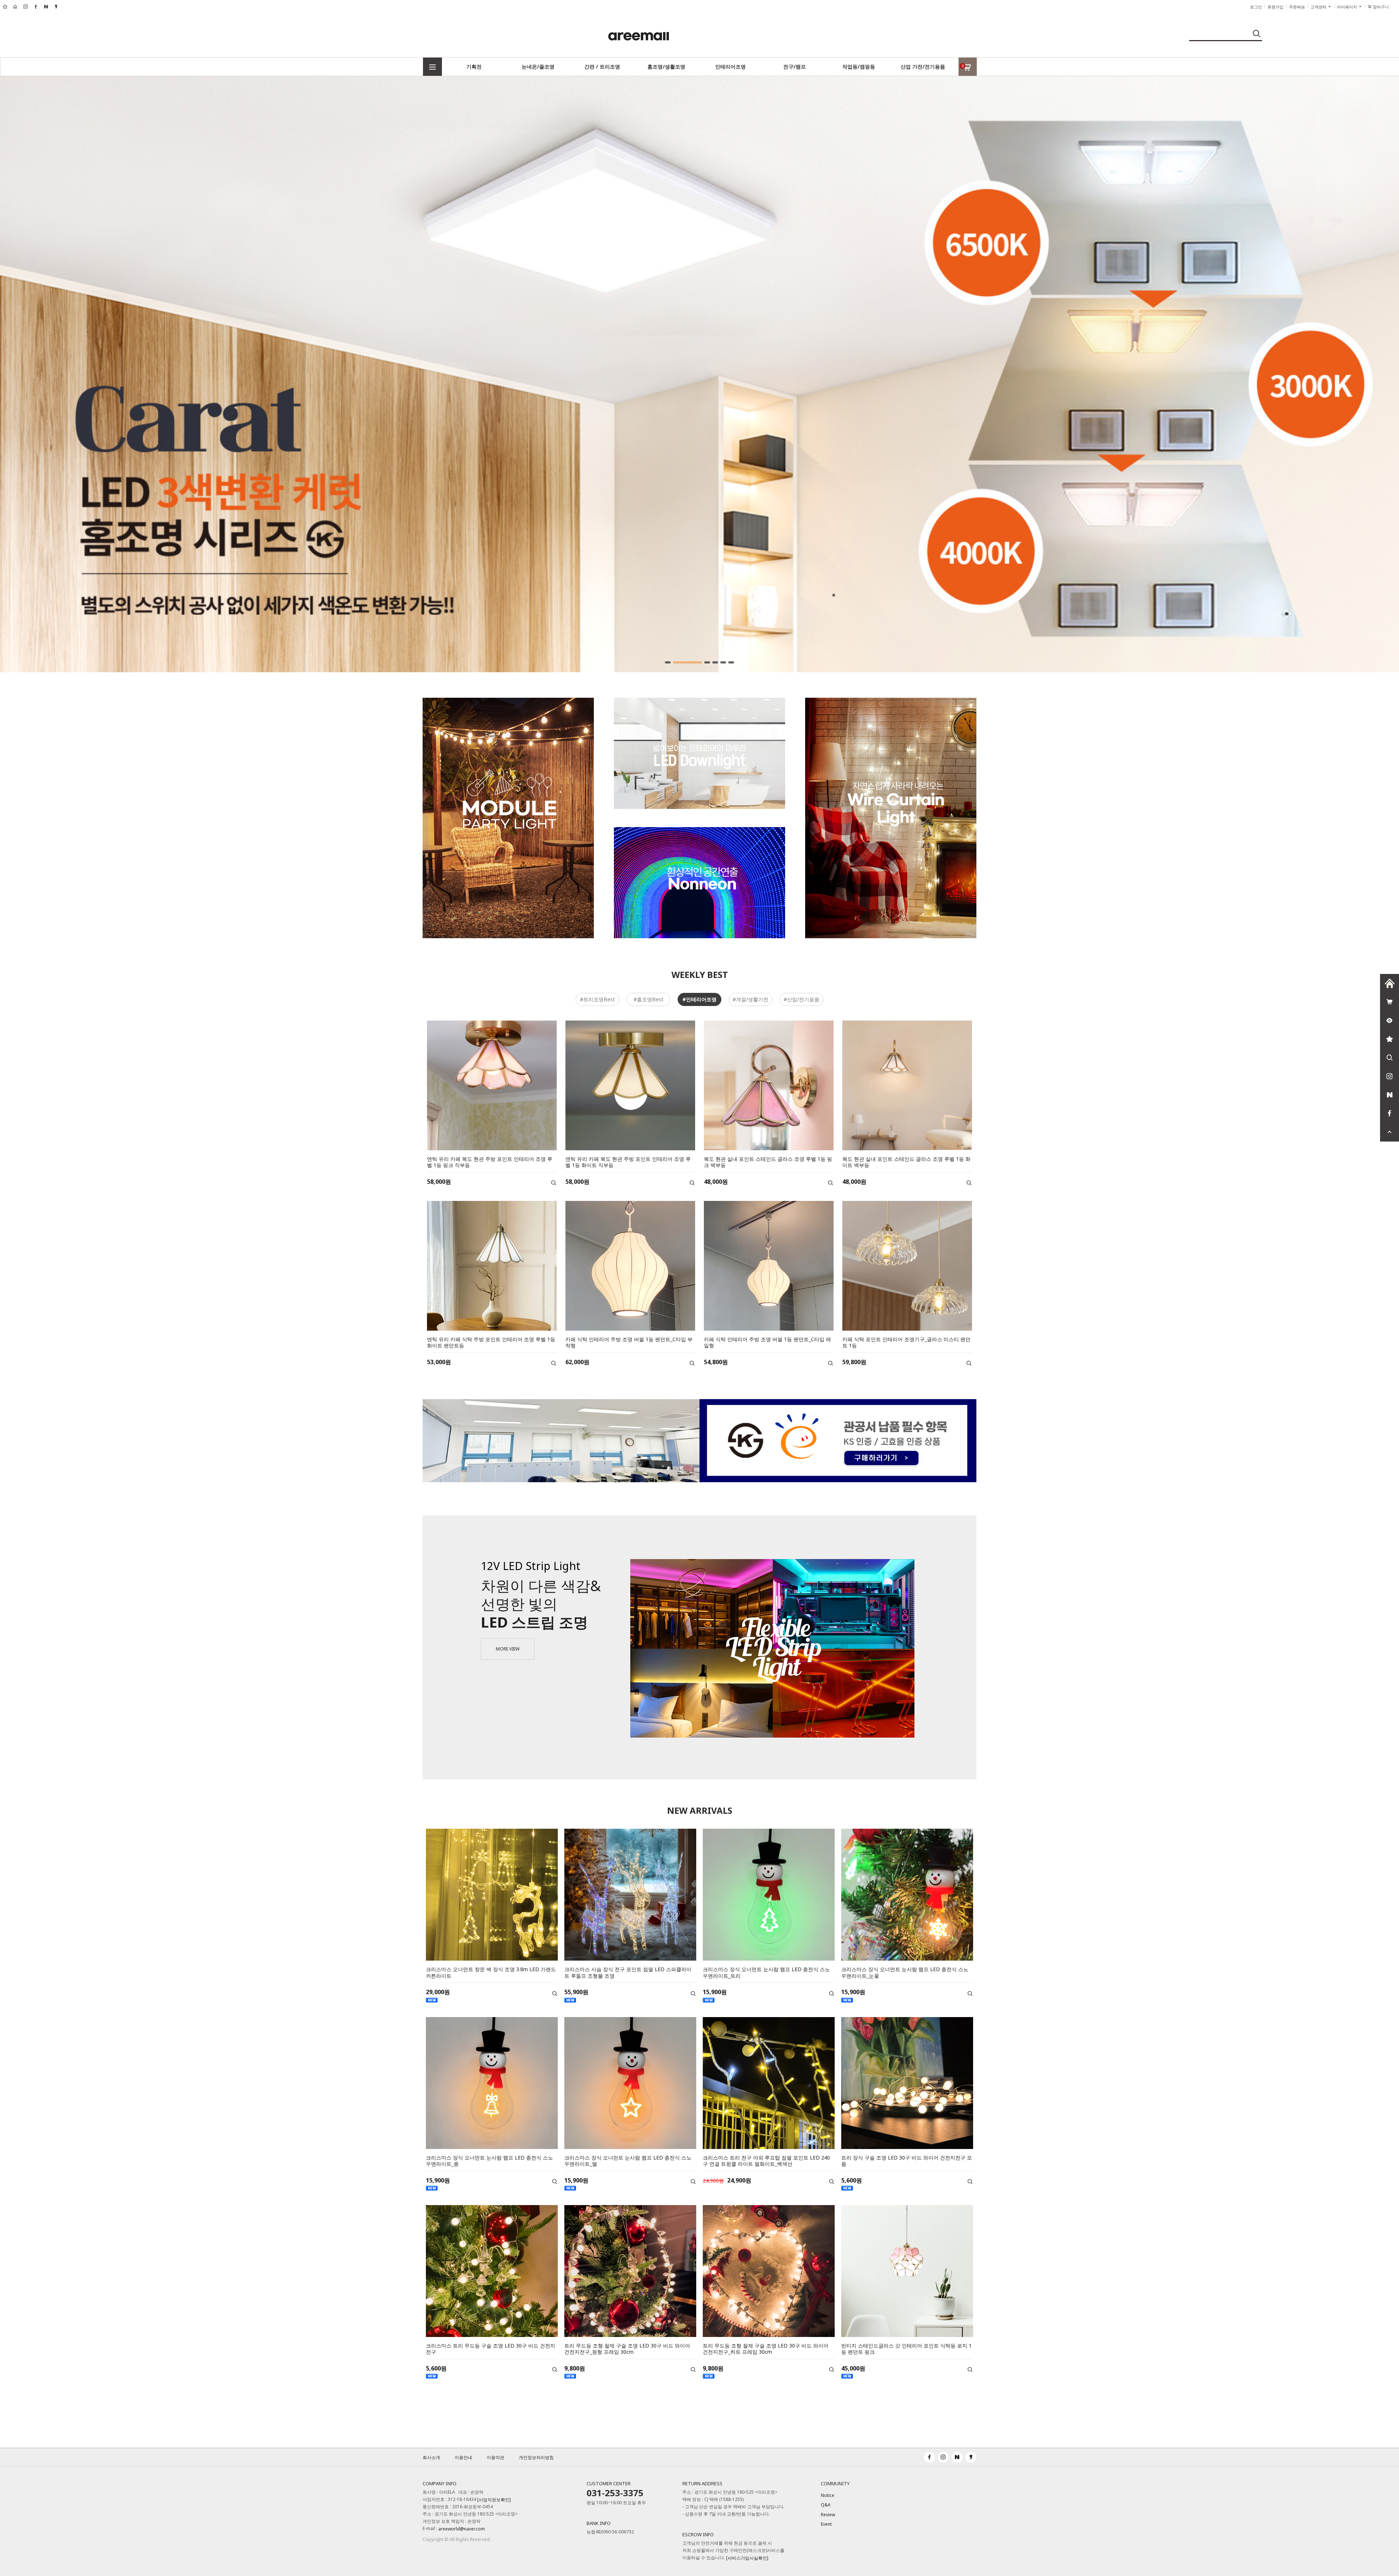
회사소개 (431, 2457)
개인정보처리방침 (536, 2457)
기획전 (474, 66)
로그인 (1256, 7)
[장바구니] (1390, 1002)
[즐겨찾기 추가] (1390, 1039)
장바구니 (1383, 7)
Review (828, 2515)
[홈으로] (1390, 983)
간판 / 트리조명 (602, 66)
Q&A (826, 2505)
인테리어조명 (730, 66)
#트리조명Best (597, 999)
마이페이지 (1348, 7)
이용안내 (463, 2457)
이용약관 (495, 2457)
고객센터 (1319, 7)
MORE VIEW (508, 1649)
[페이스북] (1390, 1113)
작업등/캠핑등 (859, 66)
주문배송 (1297, 7)
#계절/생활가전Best (751, 1001)
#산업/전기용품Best (802, 1001)
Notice (828, 2495)
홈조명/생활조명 (666, 66)
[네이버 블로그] (1390, 1095)
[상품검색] (1390, 1058)
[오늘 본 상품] (1390, 1021)
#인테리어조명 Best (699, 1001)
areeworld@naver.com (462, 2529)
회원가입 (1275, 7)
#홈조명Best (648, 999)
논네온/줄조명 (538, 66)
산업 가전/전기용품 (923, 66)
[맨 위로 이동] (1390, 1132)
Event (826, 2524)
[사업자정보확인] (494, 2500)
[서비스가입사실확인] (747, 2558)
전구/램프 (795, 66)
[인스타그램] (1390, 1076)
